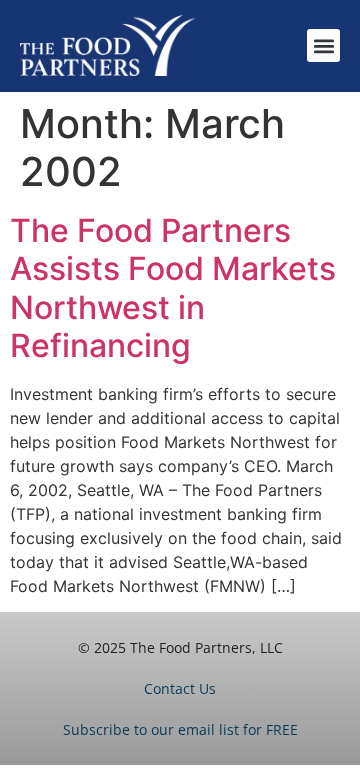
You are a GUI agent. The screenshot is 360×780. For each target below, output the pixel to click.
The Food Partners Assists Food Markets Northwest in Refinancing (173, 288)
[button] (323, 45)
